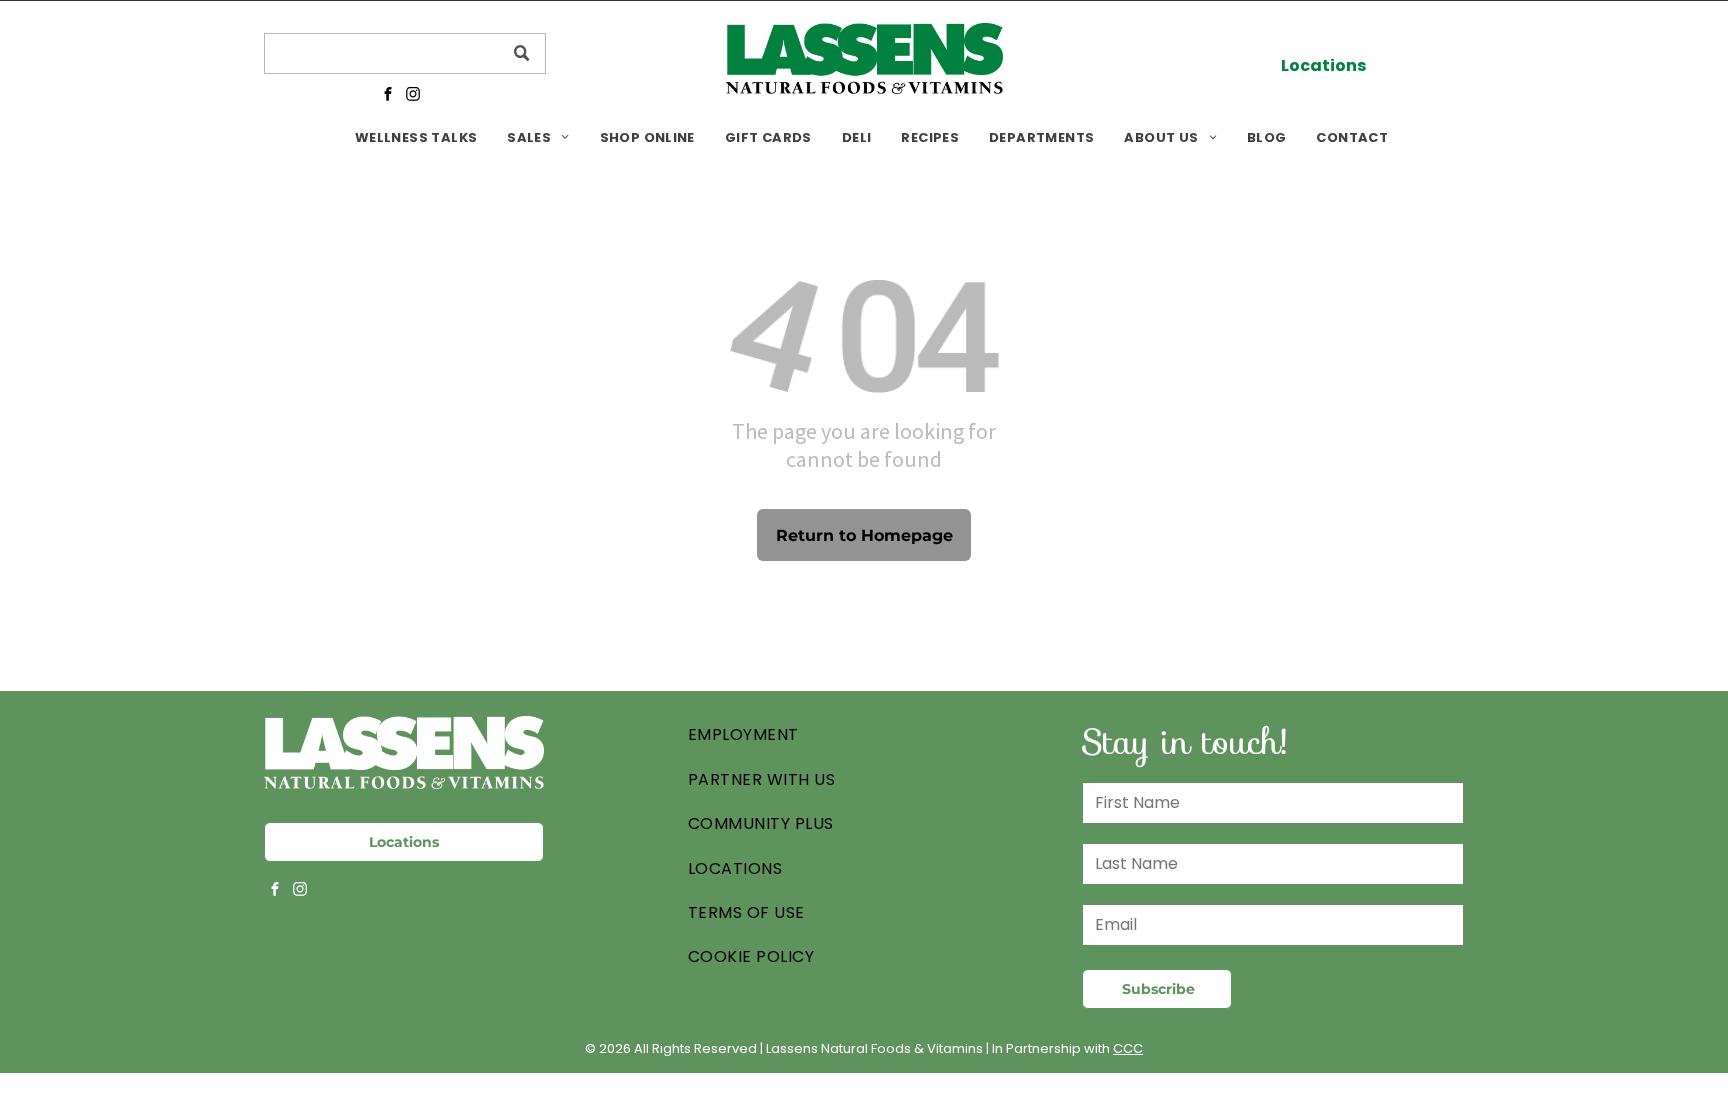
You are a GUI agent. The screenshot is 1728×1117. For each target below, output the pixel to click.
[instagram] (412, 96)
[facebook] (387, 96)
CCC (1128, 1048)
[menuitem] (416, 137)
